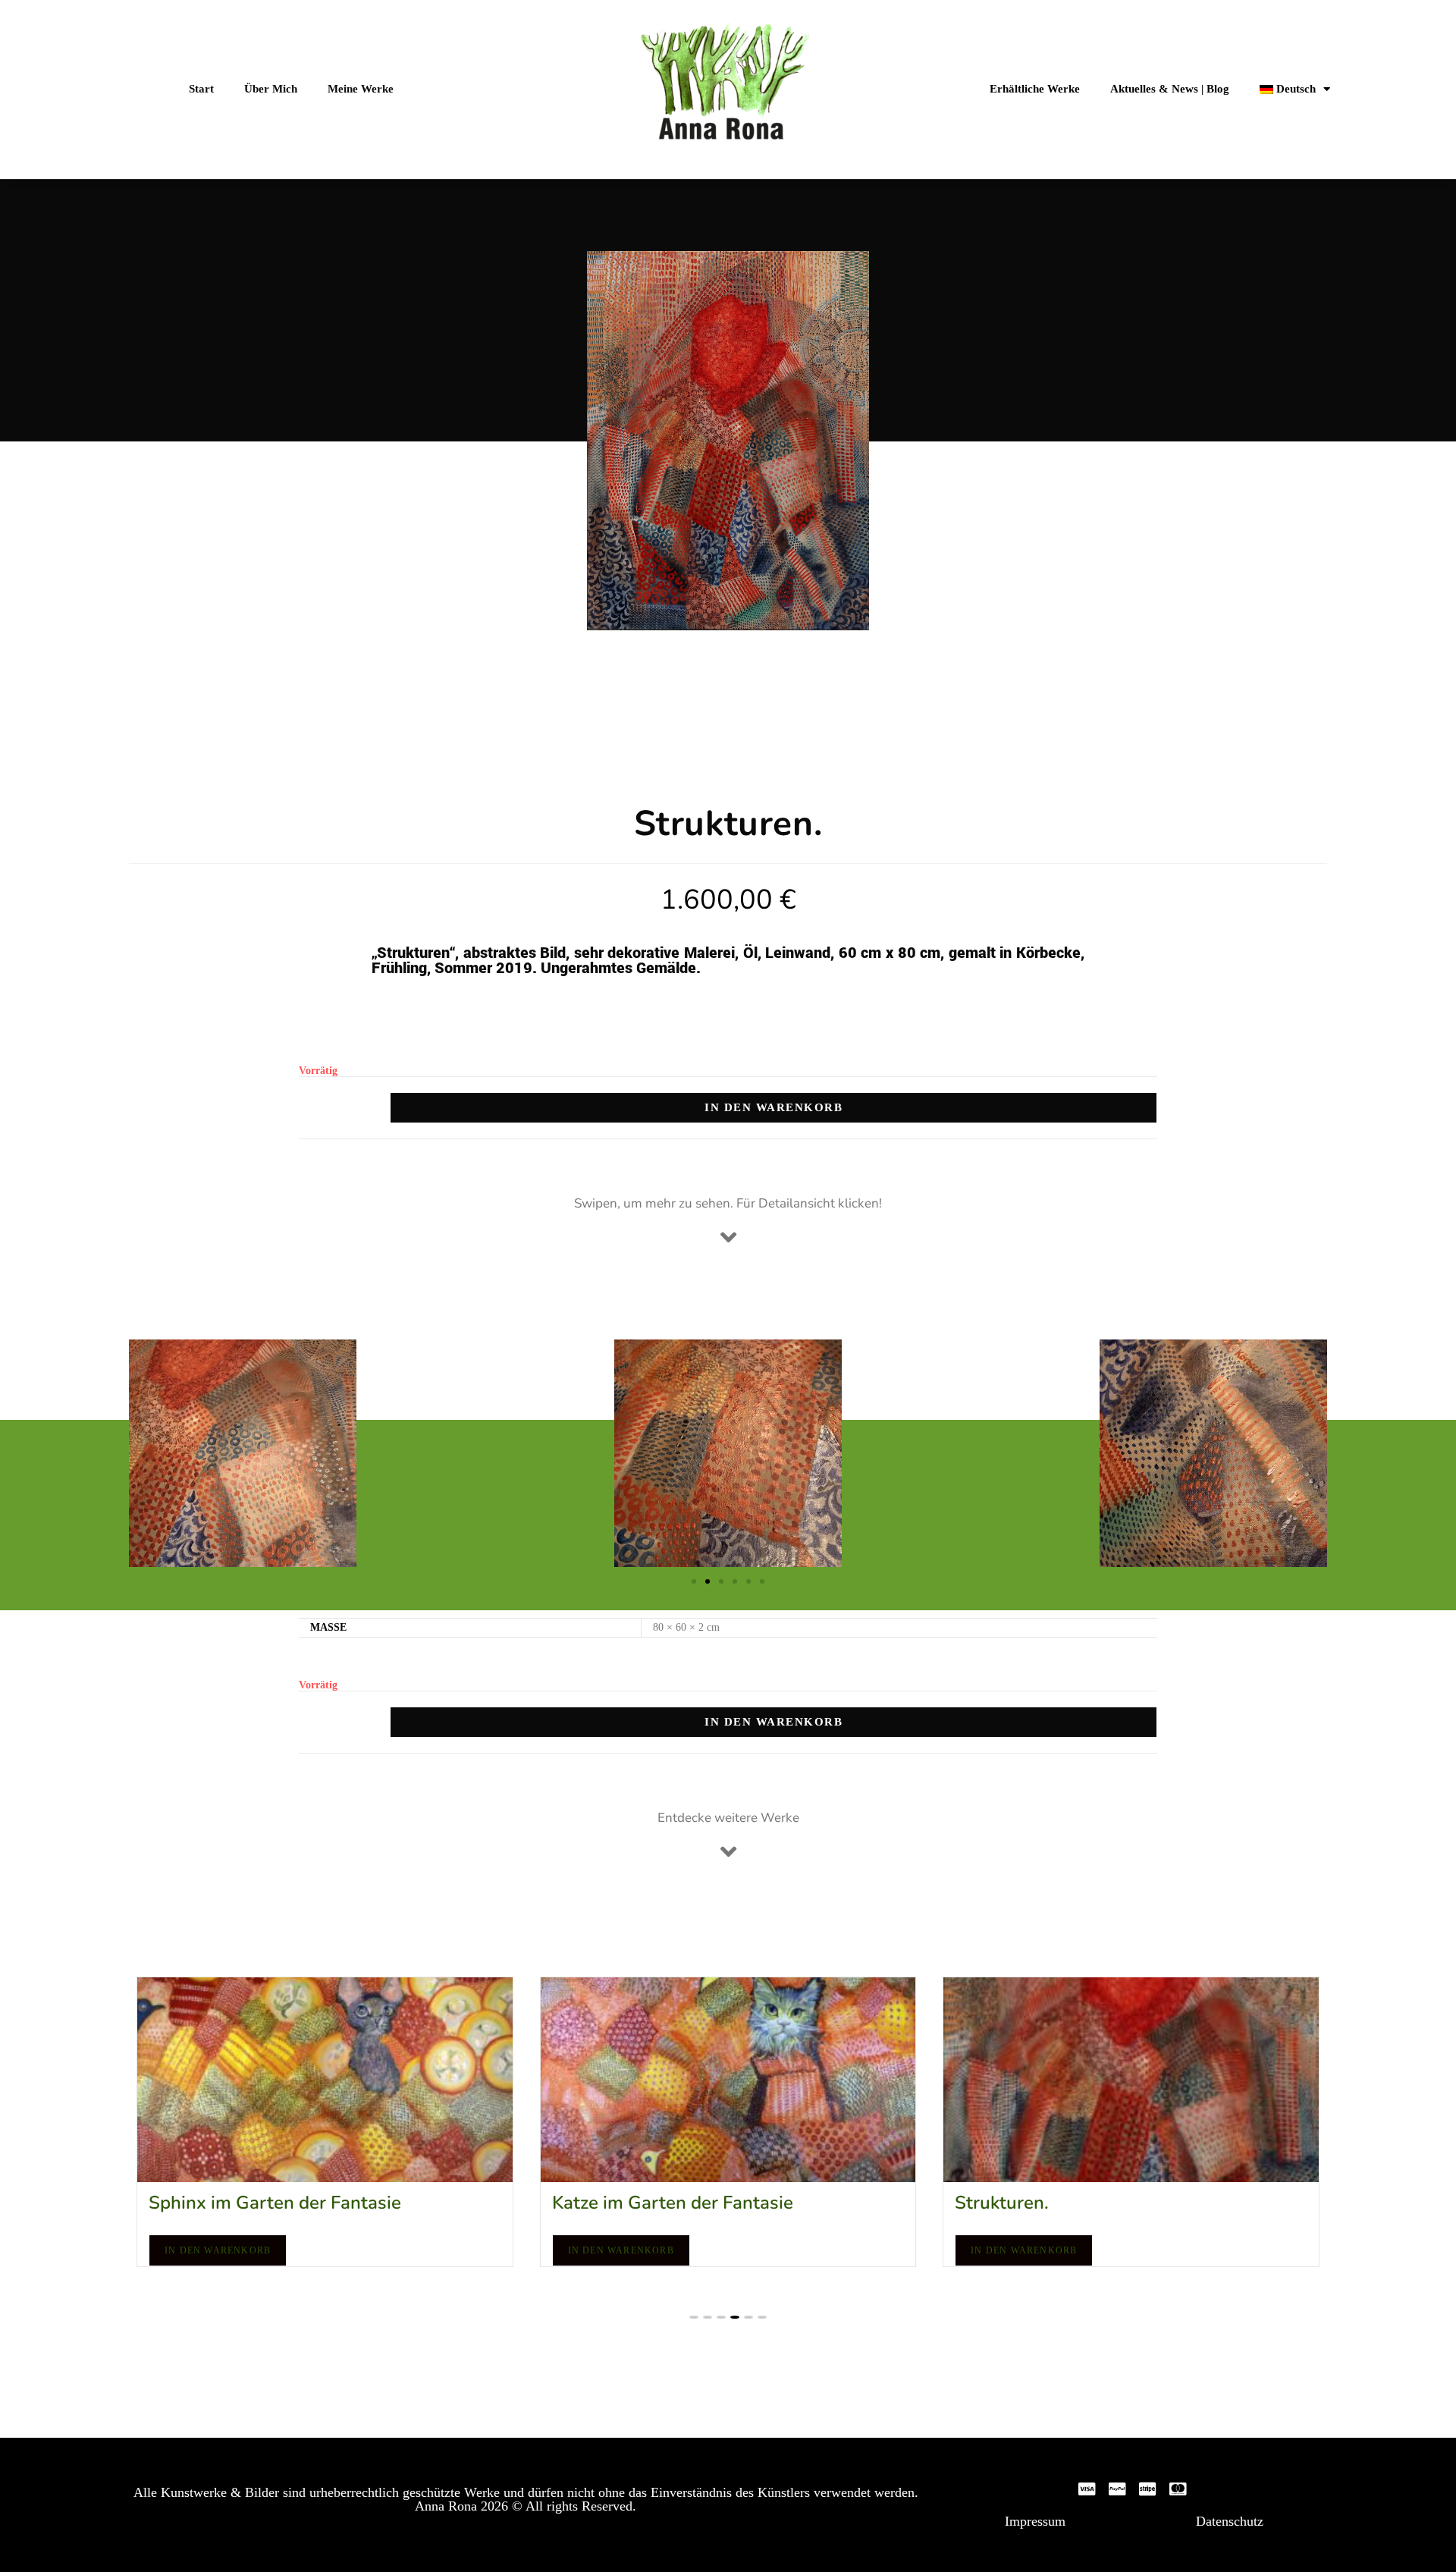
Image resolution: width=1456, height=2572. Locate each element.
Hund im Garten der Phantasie (1081, 2203)
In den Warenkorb (773, 1107)
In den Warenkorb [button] (218, 2250)
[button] (694, 1581)
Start (201, 89)
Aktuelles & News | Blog (1170, 89)
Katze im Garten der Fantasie (269, 2203)
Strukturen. (599, 2203)
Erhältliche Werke (1035, 89)
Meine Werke (361, 89)
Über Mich (271, 89)
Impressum (1035, 2521)
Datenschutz (1230, 2521)
